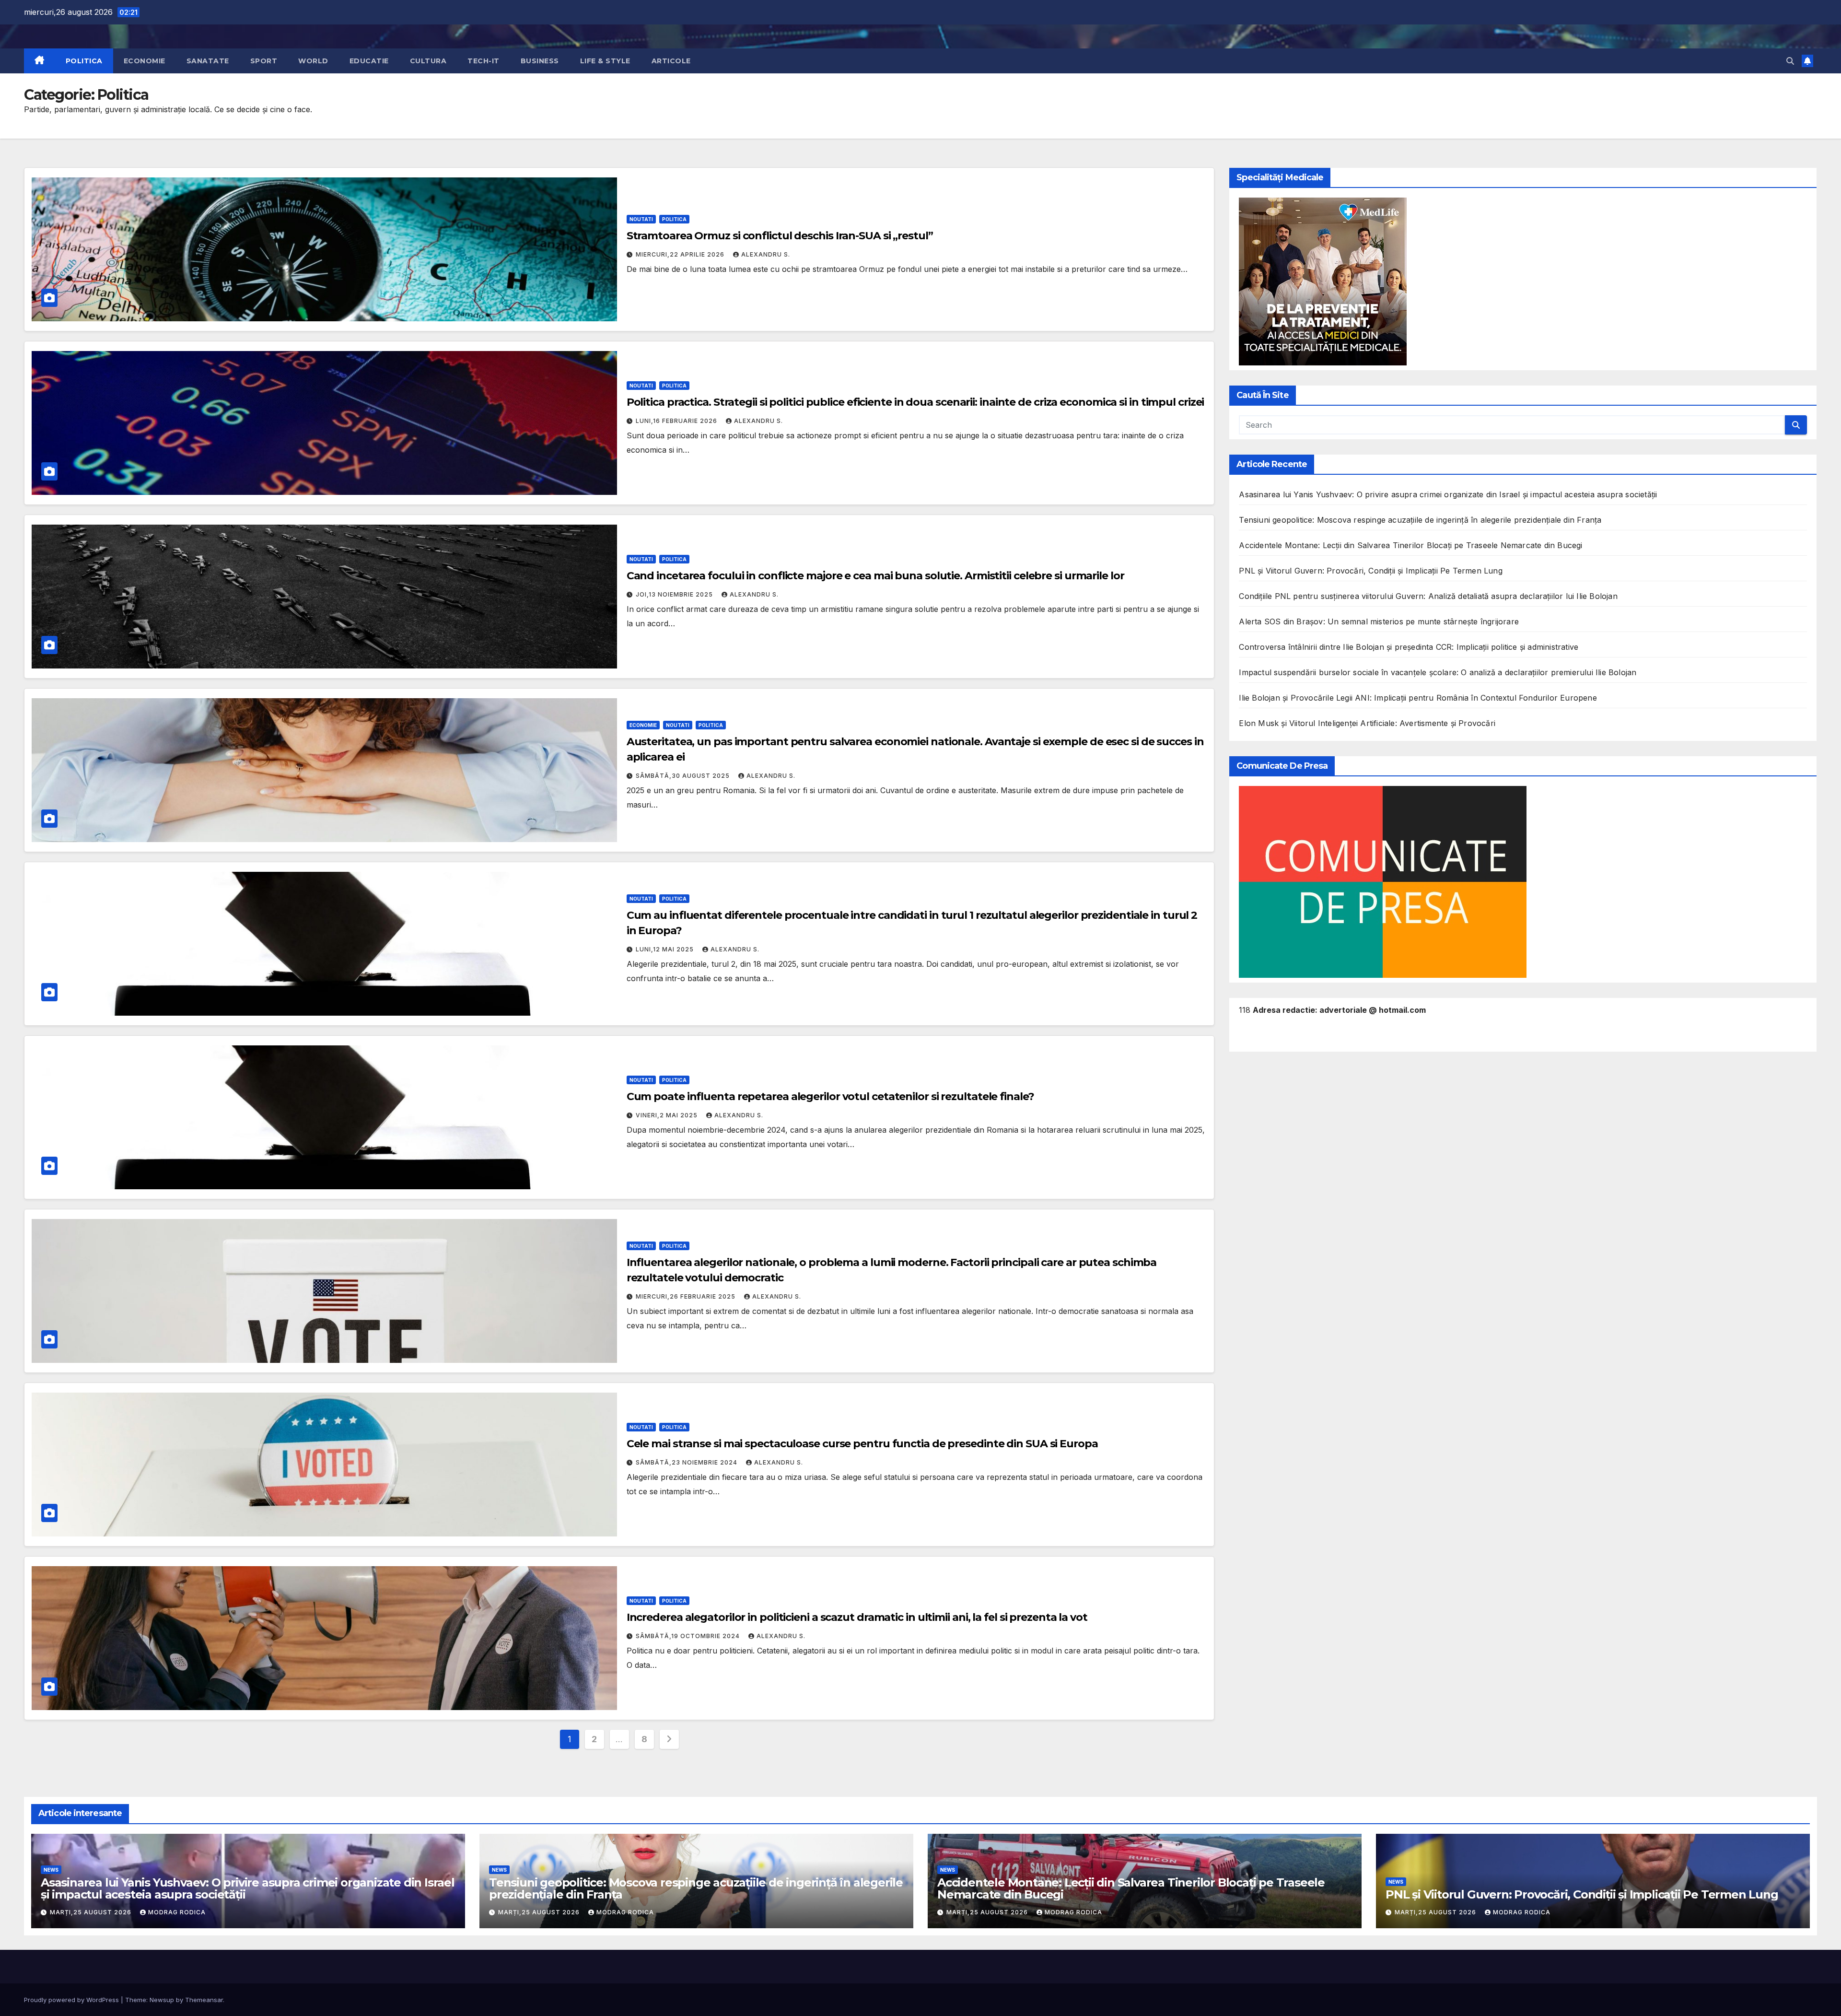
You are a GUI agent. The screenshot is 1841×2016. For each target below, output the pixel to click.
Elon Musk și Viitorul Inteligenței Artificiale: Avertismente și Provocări (1367, 723)
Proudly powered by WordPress (72, 2000)
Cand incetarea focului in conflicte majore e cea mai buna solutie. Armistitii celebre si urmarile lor (875, 576)
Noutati (641, 219)
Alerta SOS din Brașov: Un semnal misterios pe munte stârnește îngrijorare (1379, 621)
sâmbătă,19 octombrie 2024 (689, 1636)
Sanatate (208, 61)
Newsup (162, 2000)
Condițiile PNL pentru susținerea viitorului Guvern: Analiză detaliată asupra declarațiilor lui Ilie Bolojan (1428, 596)
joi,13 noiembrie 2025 (675, 594)
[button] (1790, 61)
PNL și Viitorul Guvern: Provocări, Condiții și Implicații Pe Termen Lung (1370, 571)
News (51, 1870)
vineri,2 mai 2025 (668, 1115)
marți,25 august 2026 (92, 1912)
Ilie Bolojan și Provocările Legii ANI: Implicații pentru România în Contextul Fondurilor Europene (1418, 698)
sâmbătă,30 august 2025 (684, 776)
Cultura (428, 61)
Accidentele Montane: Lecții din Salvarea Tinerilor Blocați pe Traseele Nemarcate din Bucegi (1410, 545)
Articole (671, 61)
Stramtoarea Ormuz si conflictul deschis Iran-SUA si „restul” (780, 236)
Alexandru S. (766, 254)
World (313, 61)
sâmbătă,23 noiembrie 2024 (687, 1462)
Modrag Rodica (177, 1912)
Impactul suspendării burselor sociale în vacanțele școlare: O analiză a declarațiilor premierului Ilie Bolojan (1438, 672)
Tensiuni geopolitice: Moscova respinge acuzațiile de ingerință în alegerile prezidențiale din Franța (1420, 520)
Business (540, 61)
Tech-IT (484, 61)
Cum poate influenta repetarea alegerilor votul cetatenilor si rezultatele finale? (830, 1096)
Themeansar (204, 2000)
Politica (84, 61)
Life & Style (605, 61)
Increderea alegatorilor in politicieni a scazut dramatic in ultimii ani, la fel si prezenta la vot (857, 1617)
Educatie (369, 61)
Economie (145, 61)
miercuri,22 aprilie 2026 (681, 254)
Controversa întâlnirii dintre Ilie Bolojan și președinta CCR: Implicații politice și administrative (1409, 647)
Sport (264, 61)
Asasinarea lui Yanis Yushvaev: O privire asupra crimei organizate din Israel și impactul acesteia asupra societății (1448, 494)
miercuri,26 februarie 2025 (687, 1296)
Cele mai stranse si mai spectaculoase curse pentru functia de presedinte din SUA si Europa (862, 1444)
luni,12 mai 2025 (666, 949)
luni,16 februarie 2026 (677, 421)
